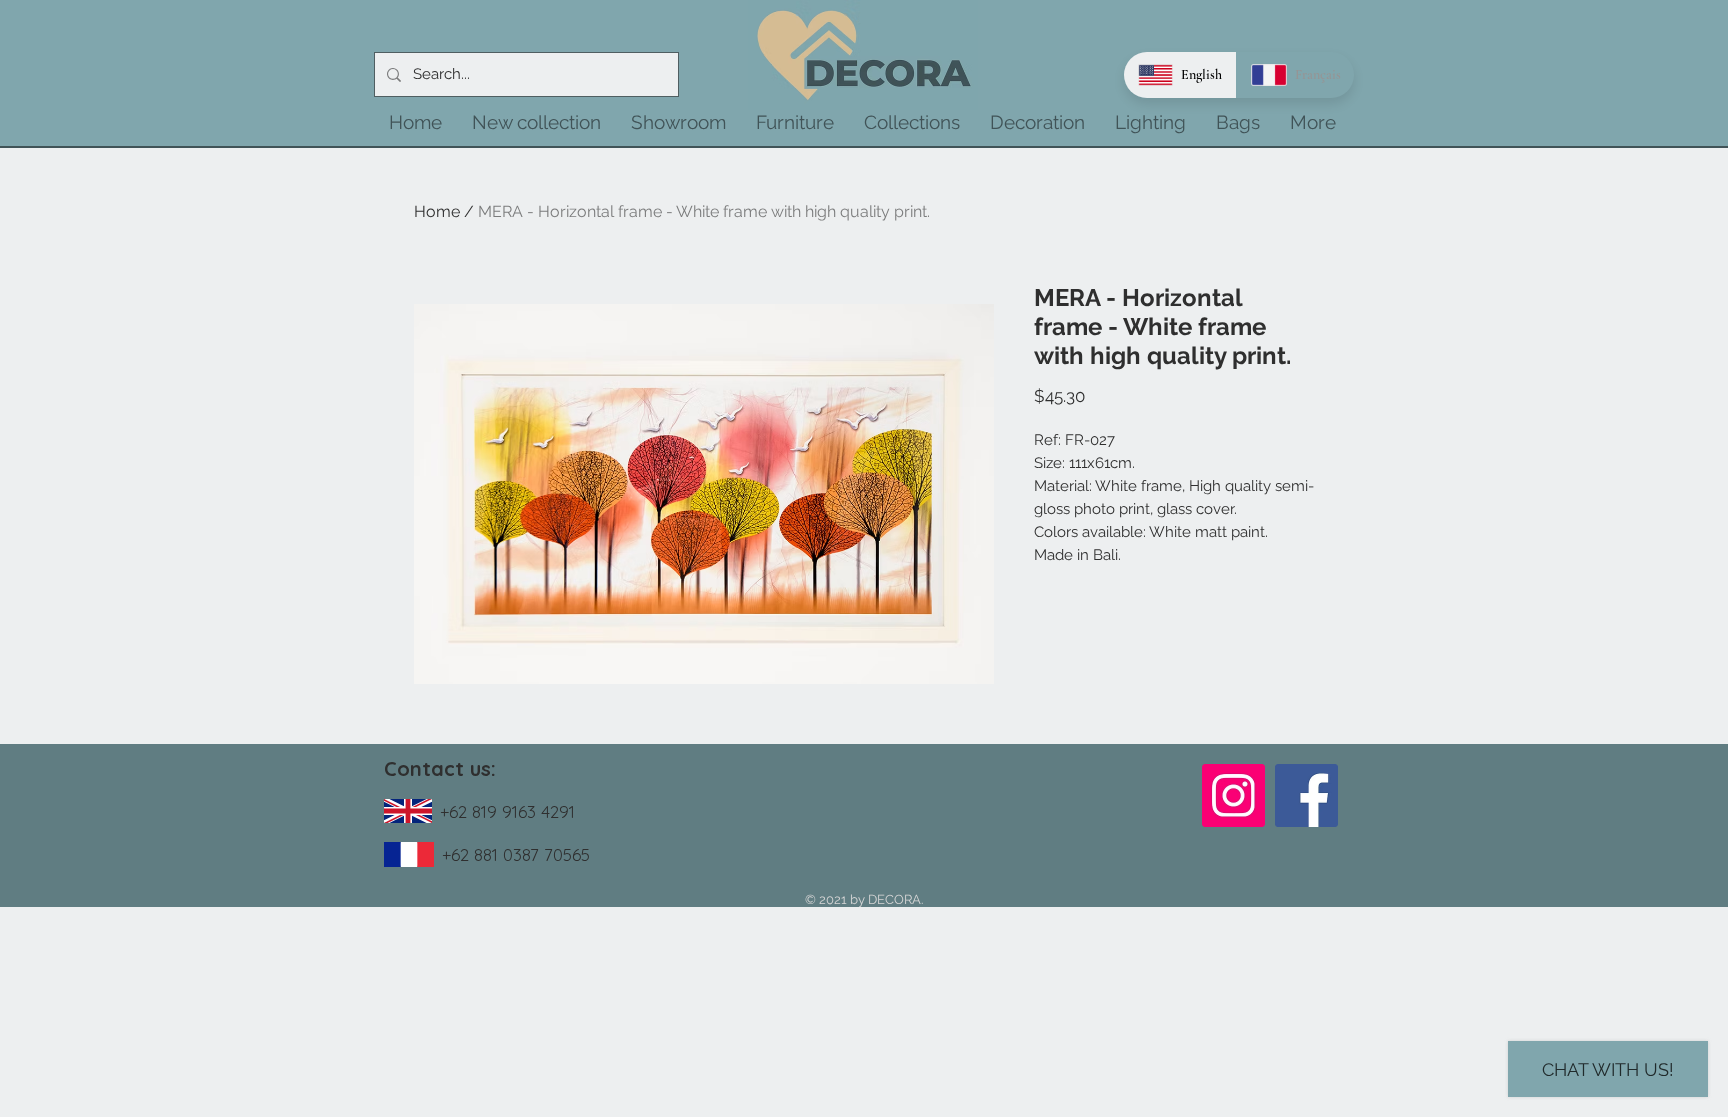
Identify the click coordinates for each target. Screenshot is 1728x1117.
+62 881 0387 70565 (516, 854)
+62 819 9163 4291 (507, 811)
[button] (536, 122)
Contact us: (440, 768)
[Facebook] (1306, 795)
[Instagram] (1233, 795)
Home (437, 211)
